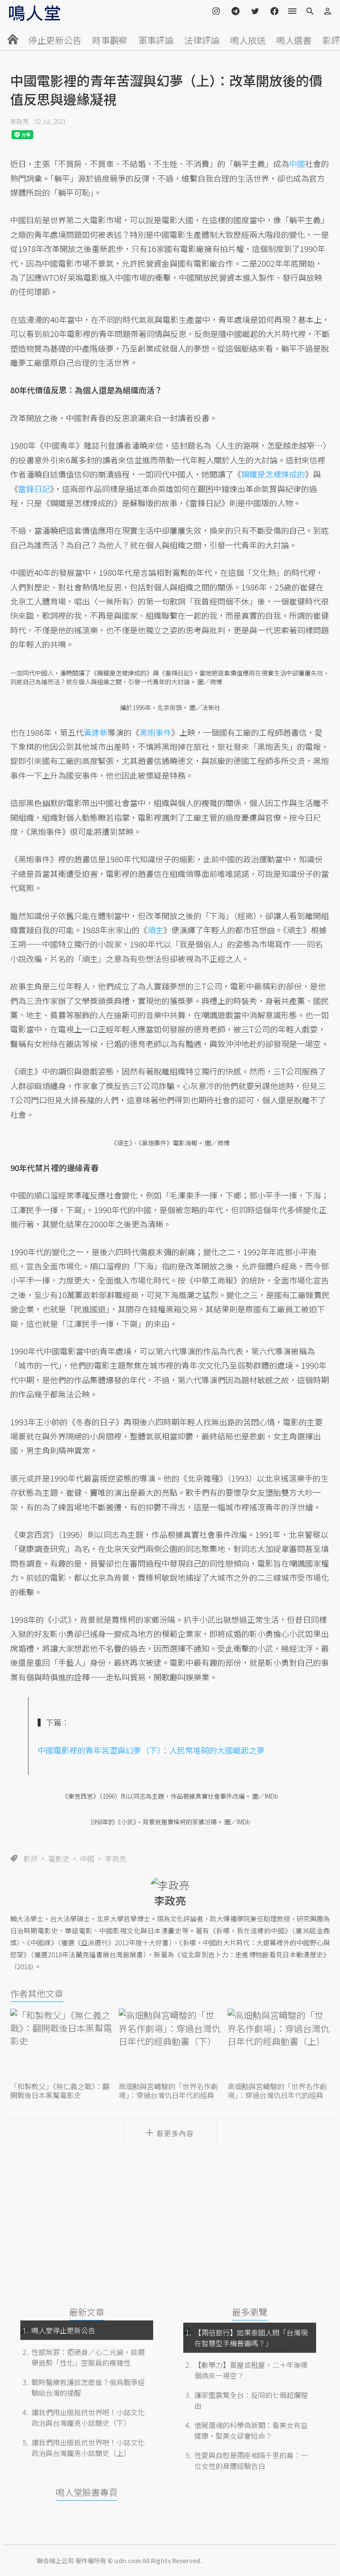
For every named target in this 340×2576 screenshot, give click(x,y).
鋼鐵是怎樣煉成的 (273, 474)
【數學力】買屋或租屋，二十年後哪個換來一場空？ (251, 2370)
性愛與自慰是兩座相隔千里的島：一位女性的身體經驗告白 (251, 2460)
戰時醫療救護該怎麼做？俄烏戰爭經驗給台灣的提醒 (88, 2387)
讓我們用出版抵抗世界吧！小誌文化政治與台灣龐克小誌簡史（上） (88, 2448)
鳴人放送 (248, 40)
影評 (331, 40)
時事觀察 (110, 40)
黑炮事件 (155, 732)
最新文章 (87, 2312)
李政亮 (19, 121)
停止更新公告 (55, 40)
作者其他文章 (37, 1993)
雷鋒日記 (34, 489)
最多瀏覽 (250, 2312)
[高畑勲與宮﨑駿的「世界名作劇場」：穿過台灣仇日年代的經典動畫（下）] (170, 2044)
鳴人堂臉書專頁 (87, 2492)
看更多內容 (175, 2133)
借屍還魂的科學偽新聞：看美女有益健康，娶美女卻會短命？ (251, 2430)
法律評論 (202, 40)
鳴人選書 (294, 40)
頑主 (155, 930)
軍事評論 (156, 40)
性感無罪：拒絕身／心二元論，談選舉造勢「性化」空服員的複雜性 (88, 2357)
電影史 (59, 1858)
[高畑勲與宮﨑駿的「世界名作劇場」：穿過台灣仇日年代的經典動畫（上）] (279, 2044)
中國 (87, 1858)
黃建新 (96, 732)
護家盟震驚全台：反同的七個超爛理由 (251, 2400)
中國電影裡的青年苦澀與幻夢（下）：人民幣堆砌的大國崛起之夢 (151, 1750)
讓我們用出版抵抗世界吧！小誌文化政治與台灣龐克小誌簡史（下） (88, 2417)
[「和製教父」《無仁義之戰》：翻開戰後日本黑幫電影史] (61, 2044)
